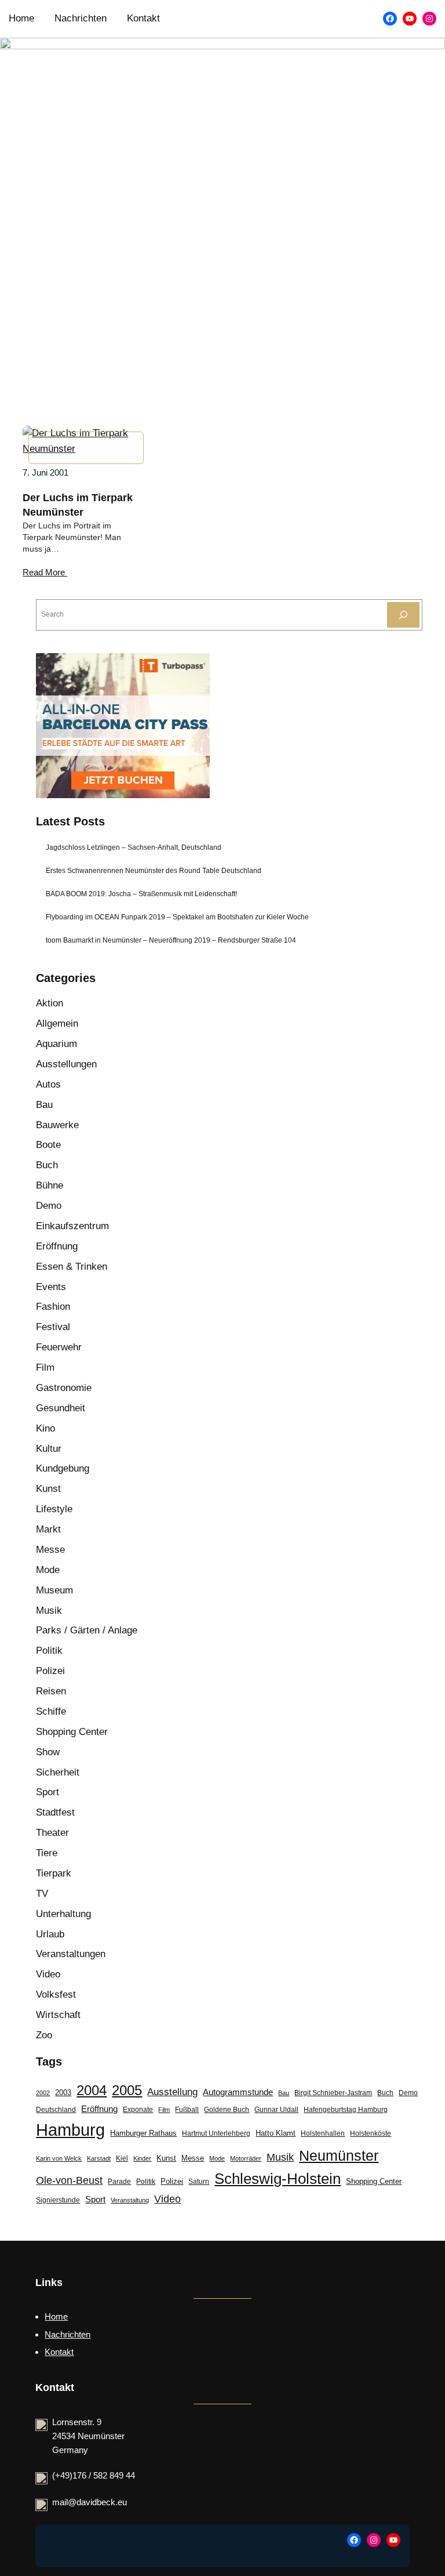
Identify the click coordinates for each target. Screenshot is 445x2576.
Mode (48, 1570)
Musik (49, 1611)
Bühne (50, 1185)
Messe (50, 1550)
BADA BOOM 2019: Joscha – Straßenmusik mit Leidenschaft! (141, 894)
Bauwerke (57, 1125)
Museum (54, 1590)
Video (48, 1974)
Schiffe (51, 1711)
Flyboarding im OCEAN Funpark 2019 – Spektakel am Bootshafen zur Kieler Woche (177, 917)
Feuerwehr (59, 1347)
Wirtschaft (58, 2015)
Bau (44, 1105)
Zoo (44, 2035)
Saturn (199, 2182)
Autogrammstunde (238, 2092)
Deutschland (56, 2110)
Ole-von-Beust (69, 2180)
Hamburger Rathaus (143, 2133)
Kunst (48, 1489)
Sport (48, 1792)
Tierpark (54, 1873)
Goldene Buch (227, 2110)
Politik (49, 1651)
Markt (48, 1529)
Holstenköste (371, 2133)
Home (56, 2316)
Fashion (53, 1307)
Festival (53, 1327)
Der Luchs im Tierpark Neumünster (78, 505)
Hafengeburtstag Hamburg (346, 2110)
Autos (48, 1084)
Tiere (47, 1853)
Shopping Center (72, 1732)
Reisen (51, 1691)
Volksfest (56, 1995)
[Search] (403, 615)
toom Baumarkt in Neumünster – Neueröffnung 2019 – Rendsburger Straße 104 (171, 940)
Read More (45, 573)
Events (51, 1287)
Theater (52, 1833)
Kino (45, 1428)
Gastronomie (64, 1388)
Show (48, 1752)
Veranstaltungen (71, 1954)
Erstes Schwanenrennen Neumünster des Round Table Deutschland (154, 871)
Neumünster (339, 2155)
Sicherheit (58, 1772)
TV (42, 1894)
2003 (63, 2093)
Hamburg (70, 2130)
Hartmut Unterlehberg (216, 2133)
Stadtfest (55, 1812)
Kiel (122, 2158)
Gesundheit (61, 1408)
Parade (119, 2182)
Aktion (50, 1003)
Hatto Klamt (276, 2133)
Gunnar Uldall (276, 2110)
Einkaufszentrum (72, 1226)
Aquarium (56, 1044)
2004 (92, 2090)
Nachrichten (68, 2334)
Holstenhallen (323, 2133)
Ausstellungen (66, 1064)
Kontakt (59, 2352)
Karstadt (99, 2158)
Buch (47, 1165)
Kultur (49, 1449)
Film (45, 1367)
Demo (49, 1206)
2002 (43, 2093)
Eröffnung (57, 1246)
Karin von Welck (59, 2158)
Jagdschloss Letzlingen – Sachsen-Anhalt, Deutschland (134, 847)
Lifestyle (54, 1509)
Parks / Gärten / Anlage (87, 1630)
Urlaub (50, 1934)
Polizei (50, 1671)
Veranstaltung (130, 2200)
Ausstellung (172, 2092)
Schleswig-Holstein (278, 2179)
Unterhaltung (63, 1914)
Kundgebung (63, 1468)
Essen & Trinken (72, 1267)
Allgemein (57, 1023)
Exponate (138, 2110)
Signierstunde (58, 2200)
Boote (48, 1145)
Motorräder (246, 2158)
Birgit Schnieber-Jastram (333, 2093)
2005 (127, 2090)
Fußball (187, 2110)
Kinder (142, 2158)
